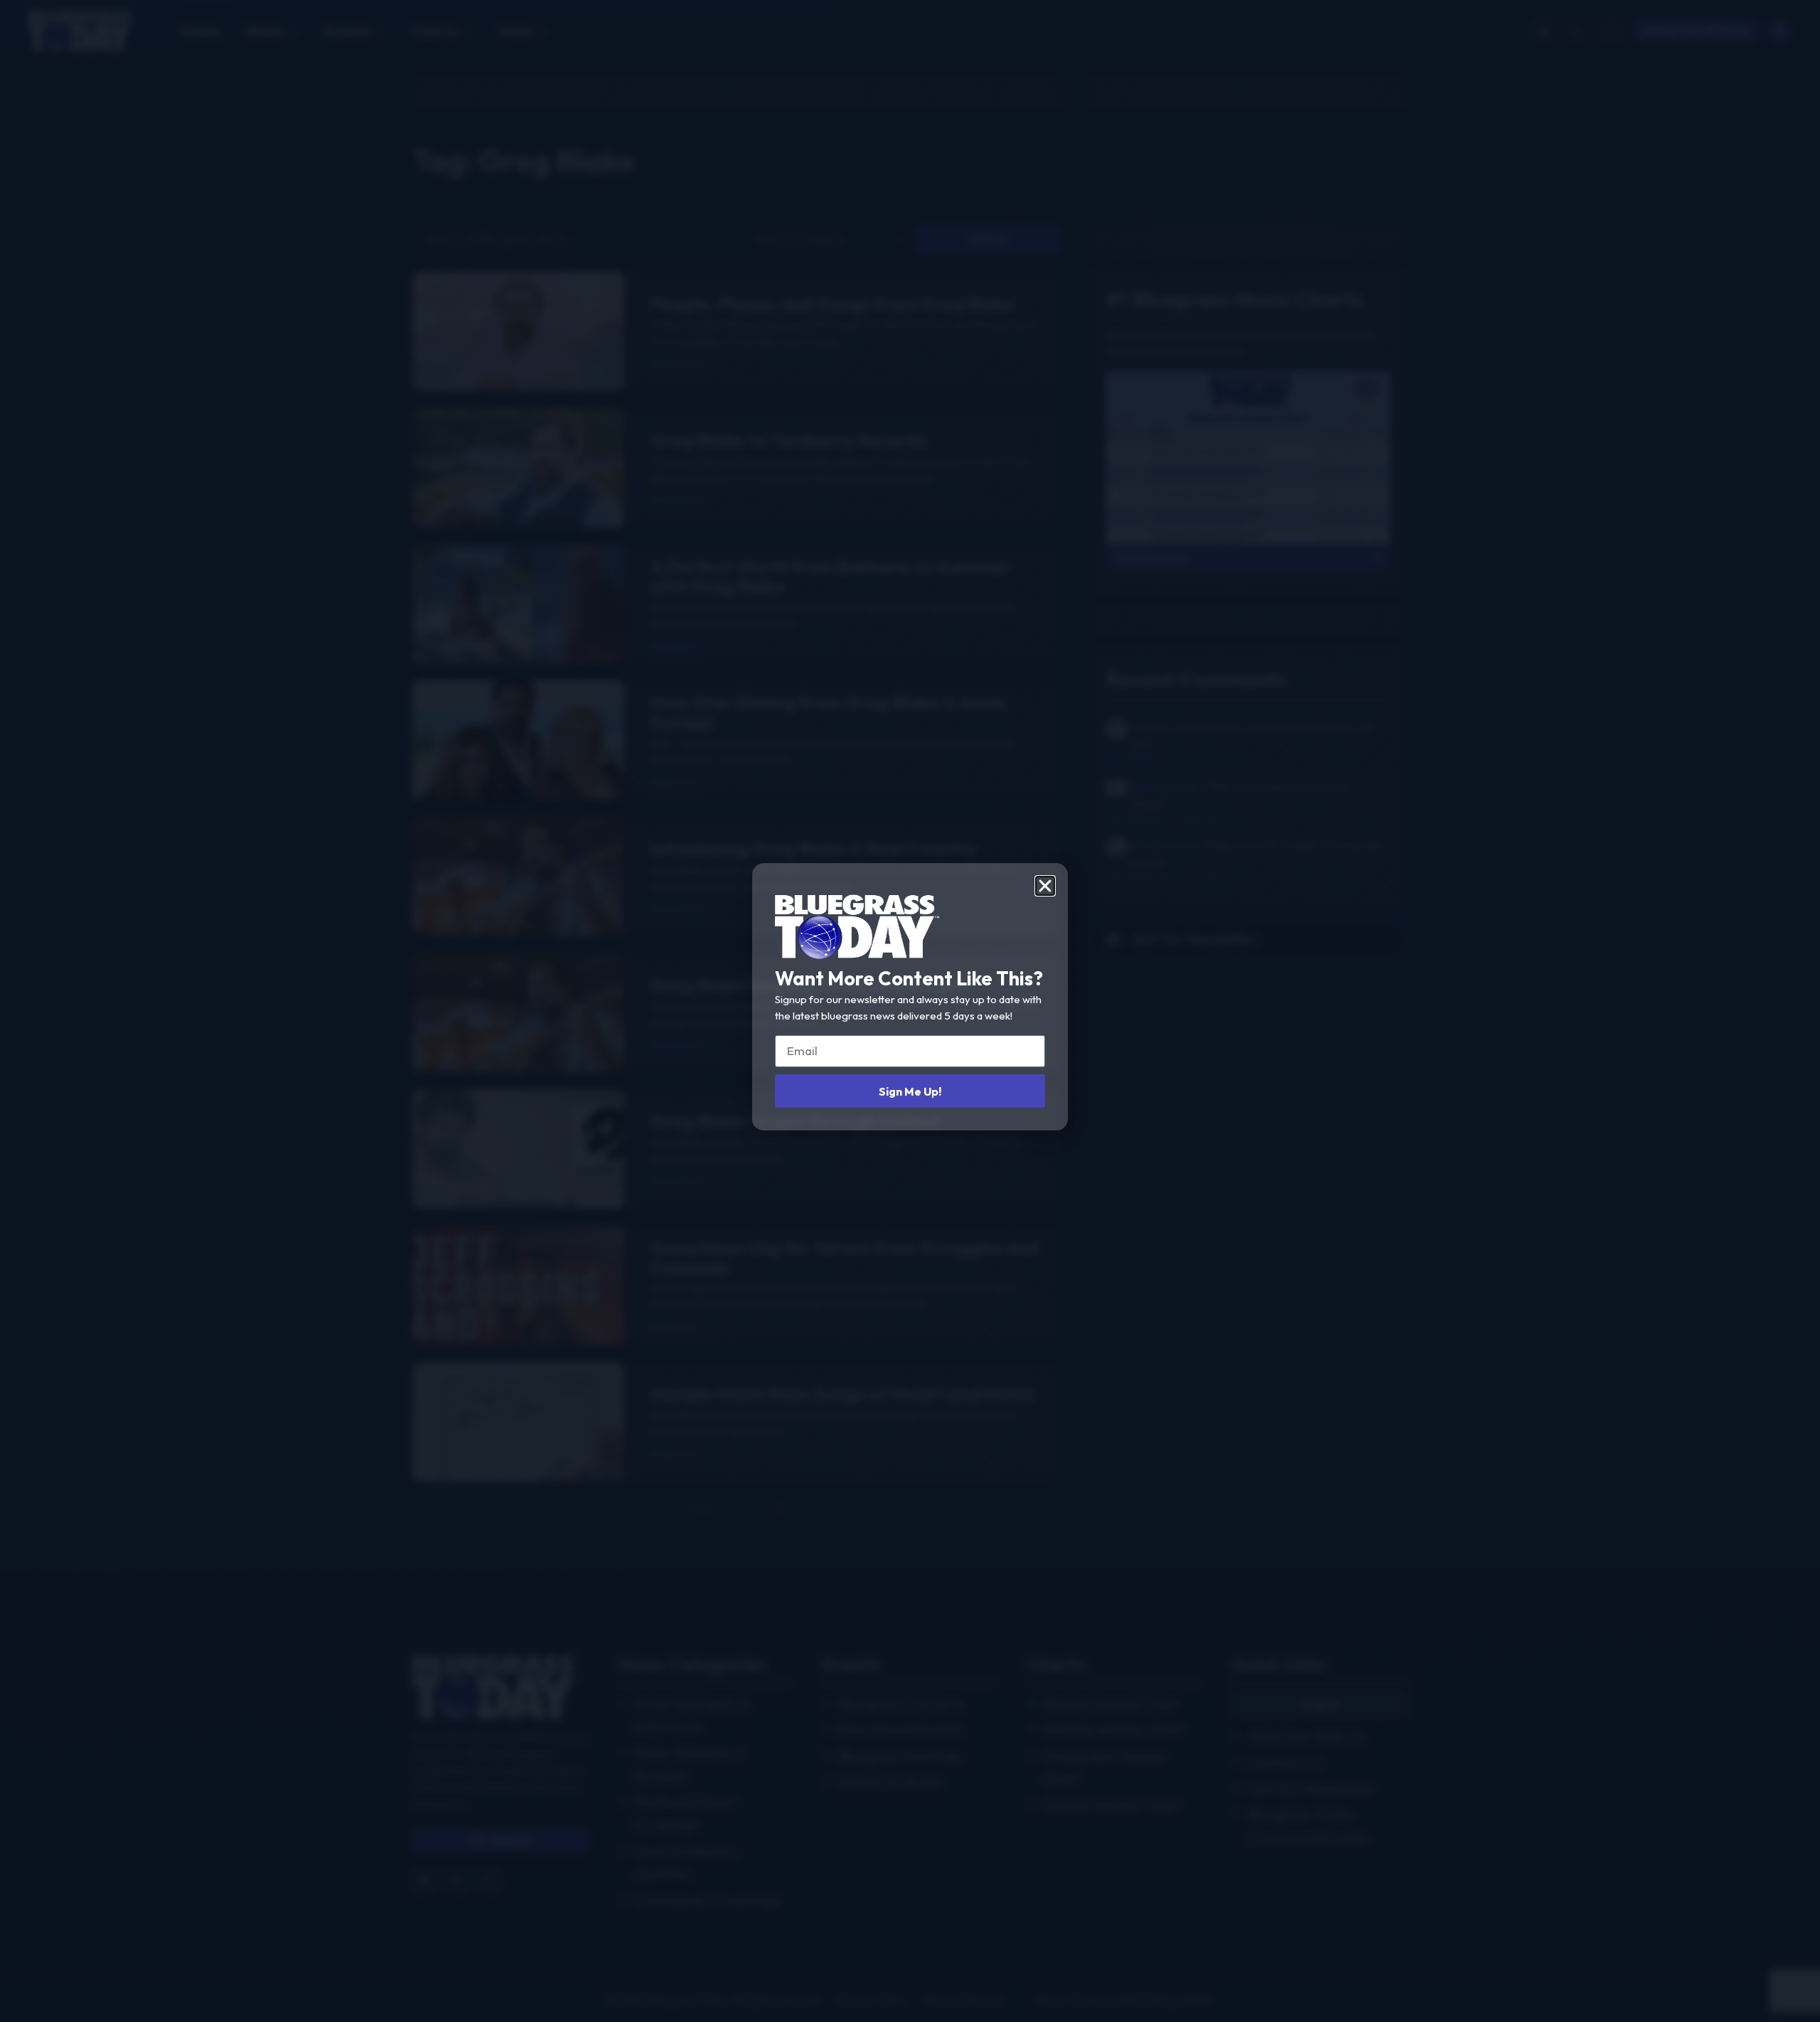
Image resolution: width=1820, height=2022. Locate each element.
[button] (1045, 886)
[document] (910, 1011)
